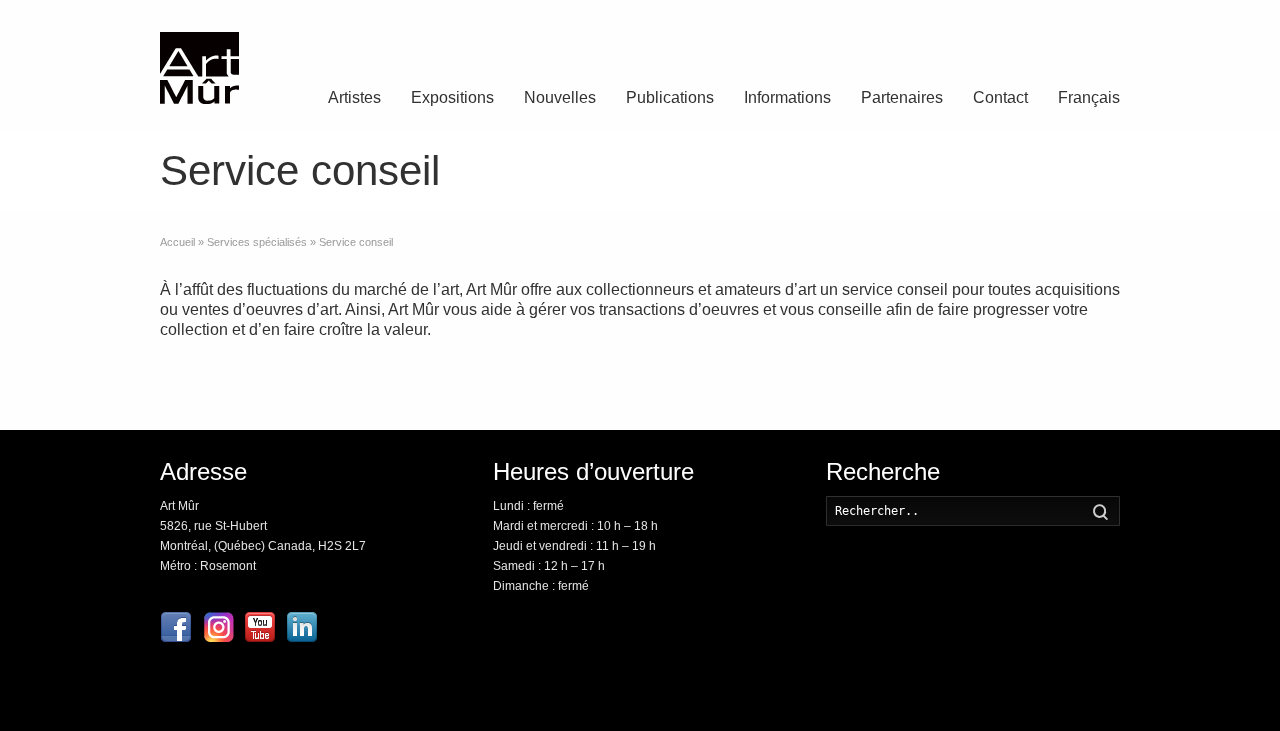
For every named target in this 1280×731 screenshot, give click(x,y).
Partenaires (902, 97)
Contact (1000, 97)
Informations (787, 97)
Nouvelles (560, 97)
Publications (670, 97)
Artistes (354, 97)
